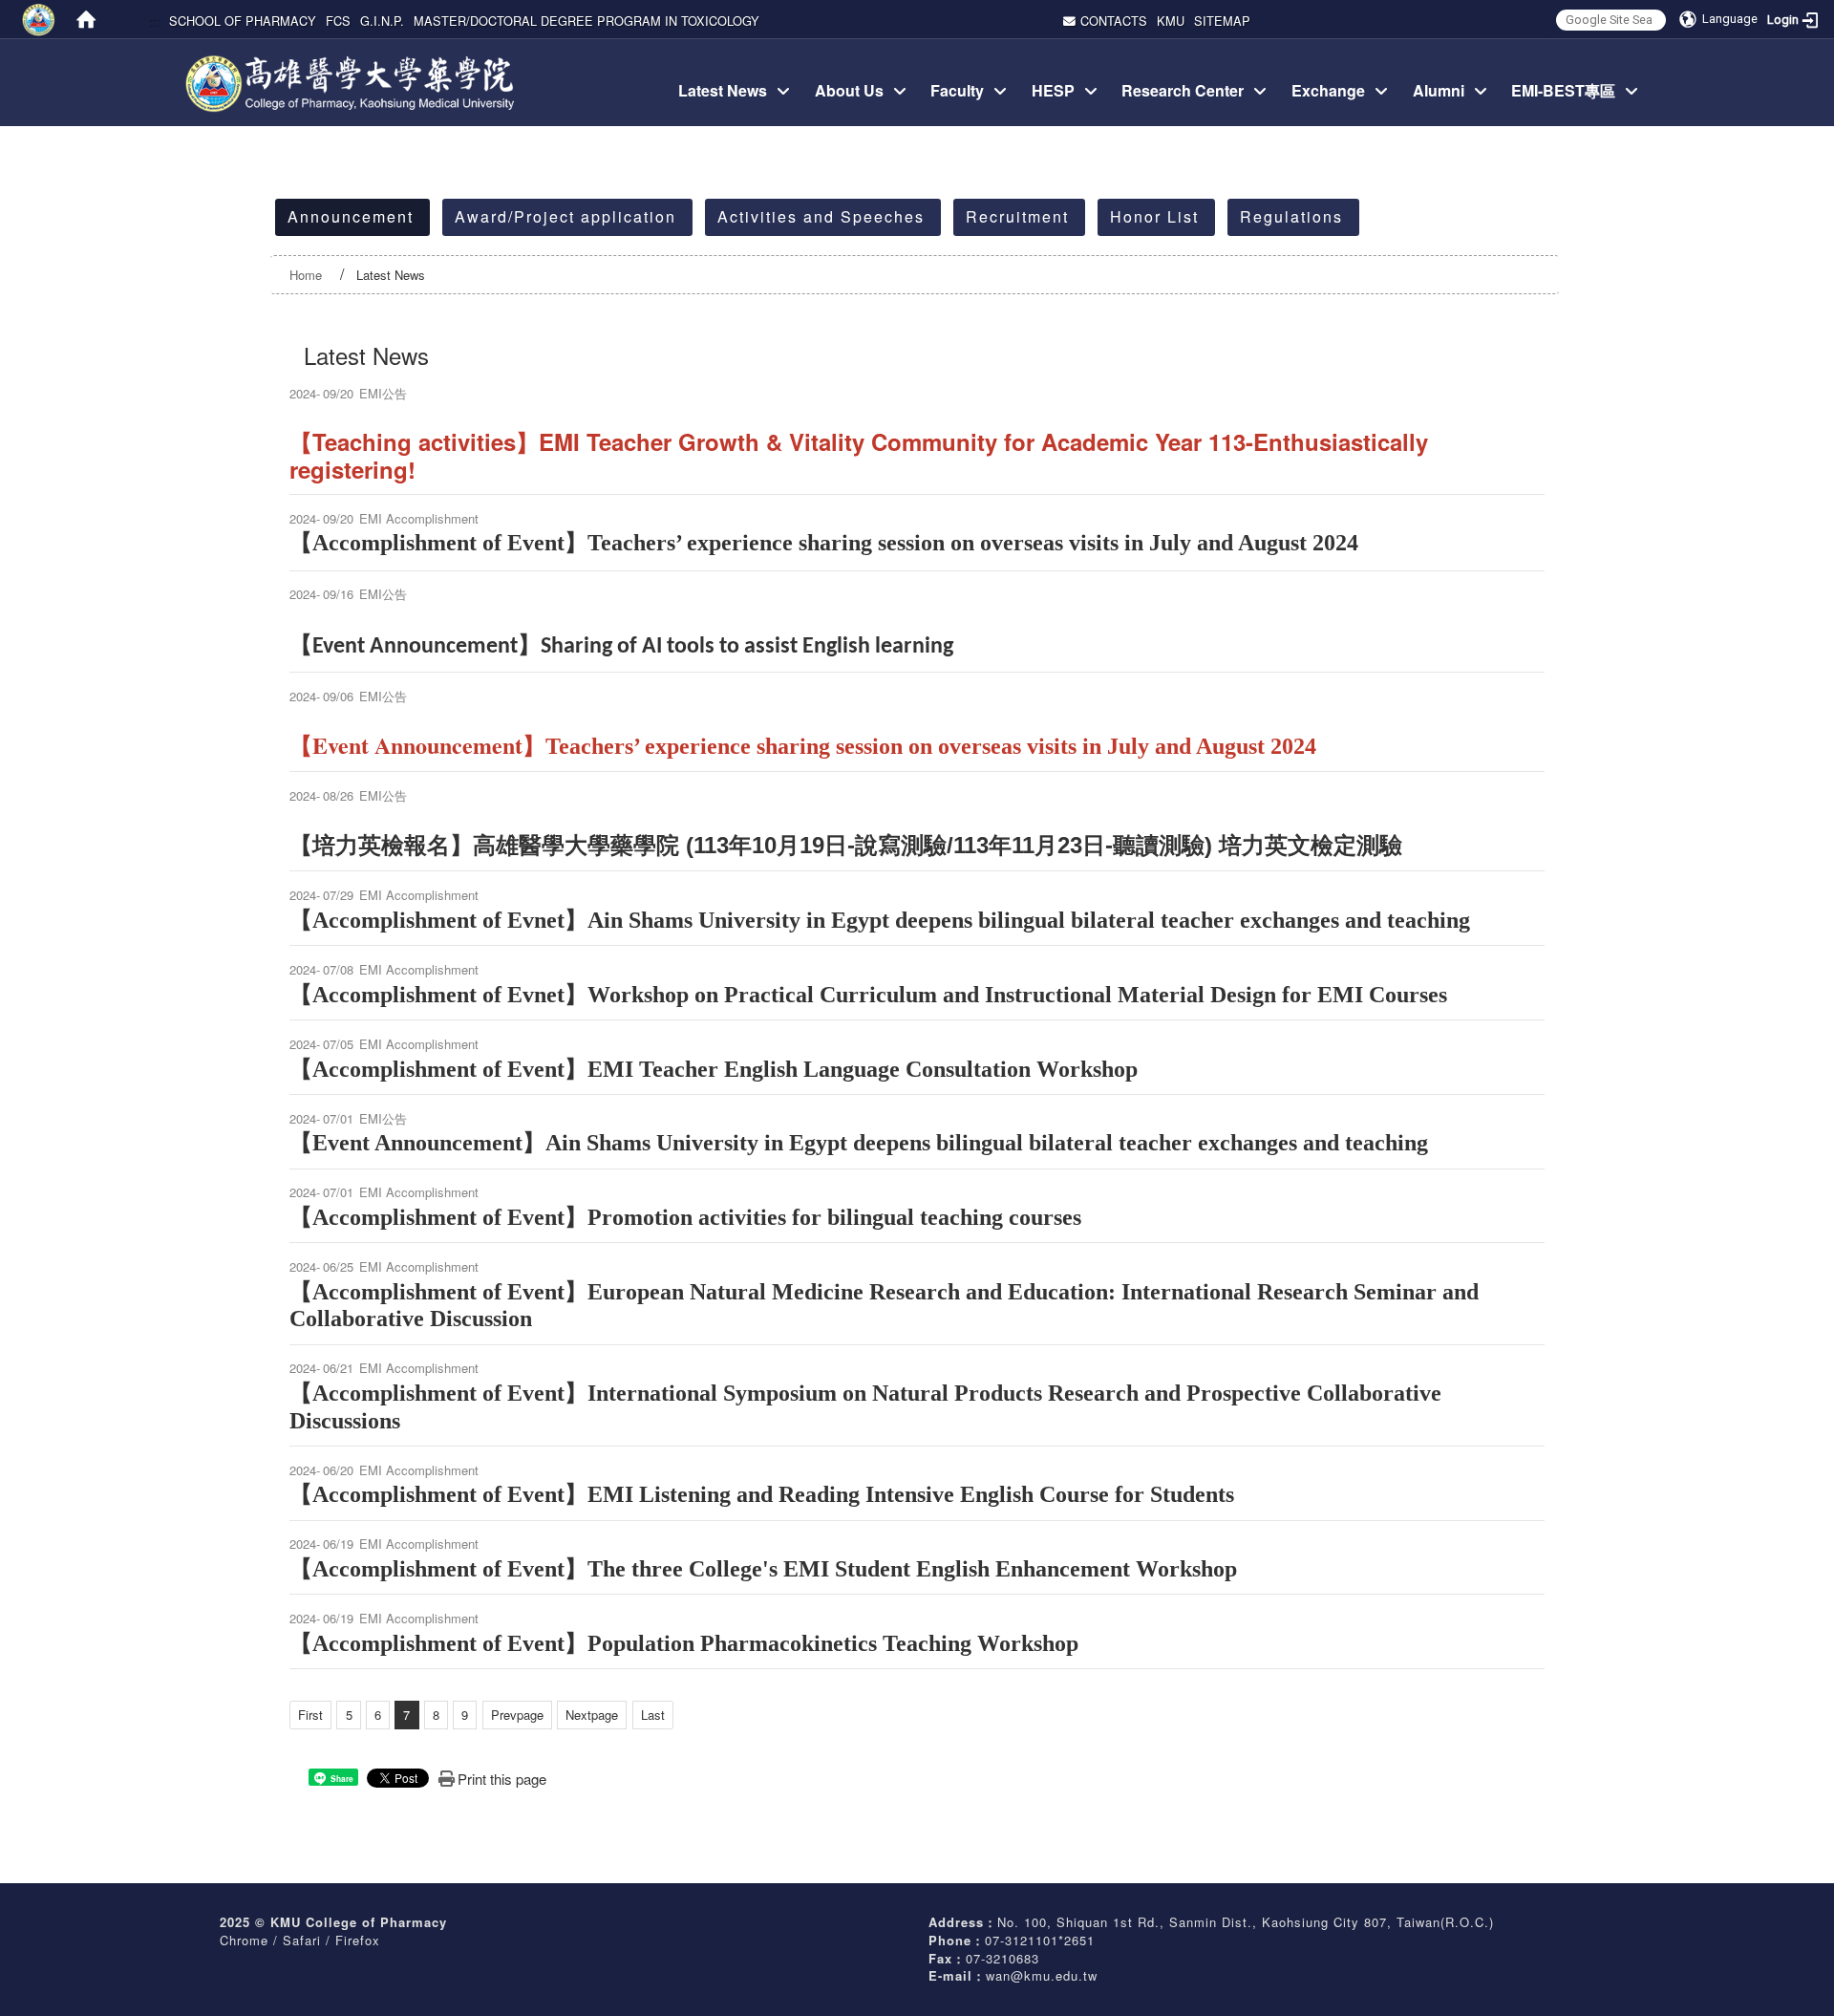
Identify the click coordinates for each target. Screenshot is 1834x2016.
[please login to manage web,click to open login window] (38, 19)
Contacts (1114, 21)
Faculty (957, 90)
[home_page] (352, 61)
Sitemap (1222, 21)
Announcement (351, 216)
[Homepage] (86, 19)
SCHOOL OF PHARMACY (243, 21)
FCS (338, 21)
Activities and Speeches (821, 216)
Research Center (1183, 90)
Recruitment (1017, 216)
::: (154, 21)
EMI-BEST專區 (1563, 90)
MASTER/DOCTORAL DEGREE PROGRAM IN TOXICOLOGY (586, 21)
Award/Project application (565, 216)
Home (306, 275)
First (310, 1715)
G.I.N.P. (382, 21)
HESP (1053, 90)
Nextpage (592, 1715)
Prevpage (517, 1715)
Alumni (1439, 90)
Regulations (1291, 216)
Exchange (1328, 90)
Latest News (723, 90)
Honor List (1154, 216)
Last (653, 1715)
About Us (849, 90)
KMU (1171, 21)
